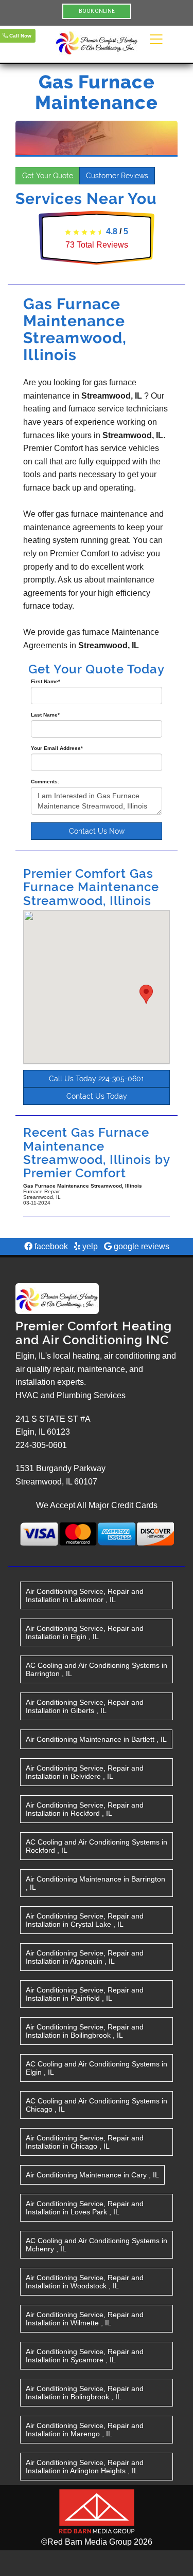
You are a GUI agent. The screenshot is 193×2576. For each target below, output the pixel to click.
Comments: (45, 782)
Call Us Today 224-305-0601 (97, 1079)
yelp (89, 1246)
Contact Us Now (97, 831)
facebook (50, 1246)
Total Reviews (97, 245)
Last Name (45, 715)
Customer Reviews (117, 176)
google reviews (141, 1246)
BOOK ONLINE (97, 11)
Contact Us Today (97, 1096)
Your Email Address (57, 748)
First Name (46, 681)
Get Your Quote (48, 176)
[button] (146, 994)
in (85, 1595)
